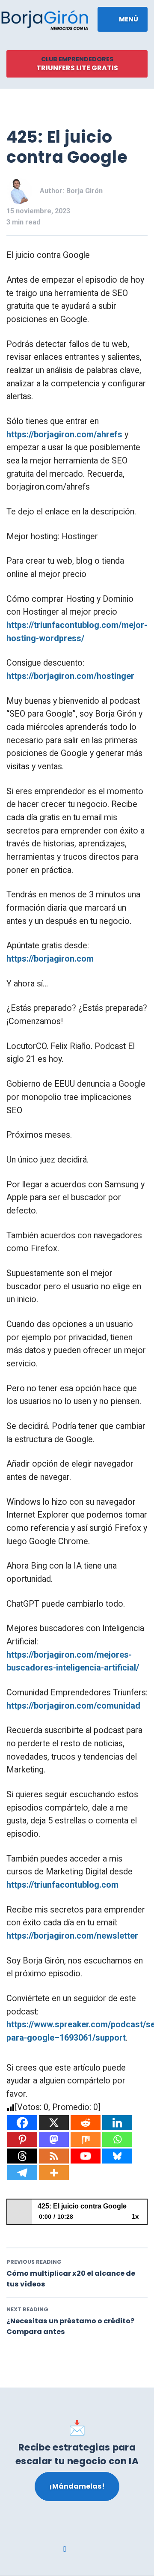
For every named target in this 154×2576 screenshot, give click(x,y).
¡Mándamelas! (77, 2486)
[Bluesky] (117, 2156)
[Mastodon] (54, 2139)
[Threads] (22, 2156)
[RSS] (54, 2156)
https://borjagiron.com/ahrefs (64, 435)
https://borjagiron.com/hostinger (70, 676)
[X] (54, 2123)
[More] (54, 2173)
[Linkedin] (117, 2123)
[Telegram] (22, 2173)
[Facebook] (22, 2123)
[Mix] (86, 2139)
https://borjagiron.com (50, 959)
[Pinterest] (22, 2139)
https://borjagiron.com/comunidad (73, 1706)
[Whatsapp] (117, 2139)
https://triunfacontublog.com (62, 1885)
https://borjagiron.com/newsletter (72, 1936)
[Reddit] (86, 2123)
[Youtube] (86, 2156)
